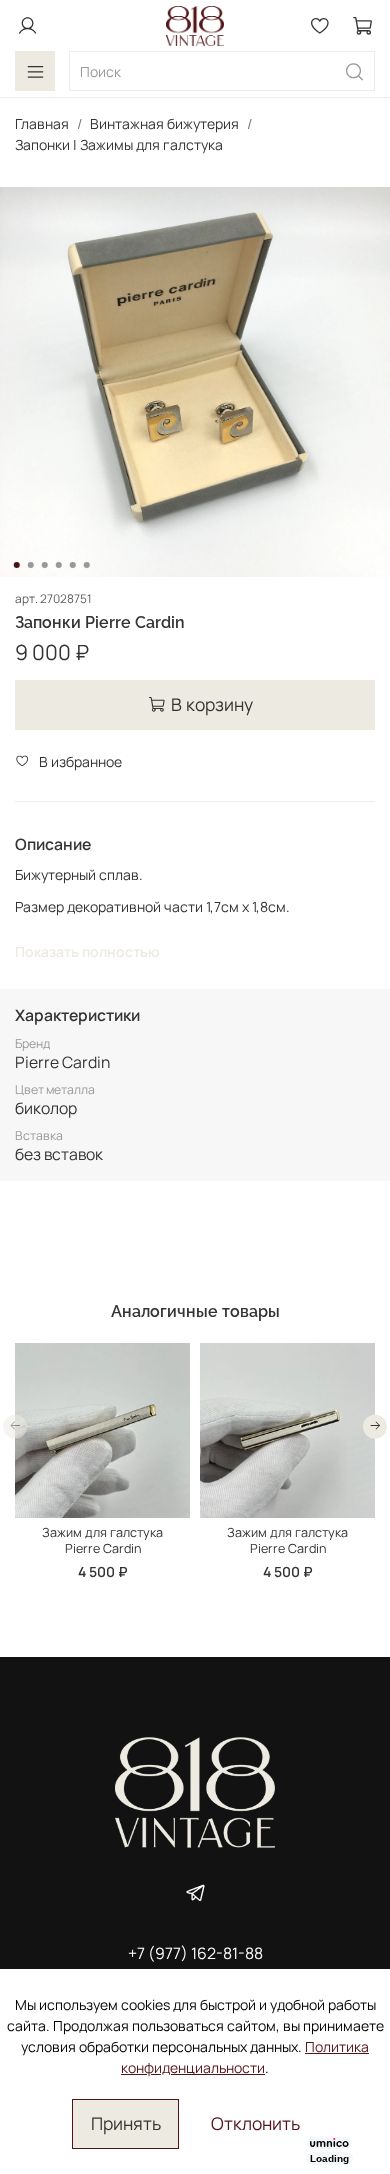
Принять (126, 2123)
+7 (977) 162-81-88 (195, 1953)
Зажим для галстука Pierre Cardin (102, 1540)
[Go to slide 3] (45, 565)
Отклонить (255, 2123)
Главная (42, 123)
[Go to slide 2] (31, 565)
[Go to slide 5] (73, 565)
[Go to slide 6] (87, 565)
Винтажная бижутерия (164, 123)
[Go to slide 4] (59, 565)
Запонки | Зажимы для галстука (119, 144)
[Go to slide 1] (17, 565)
